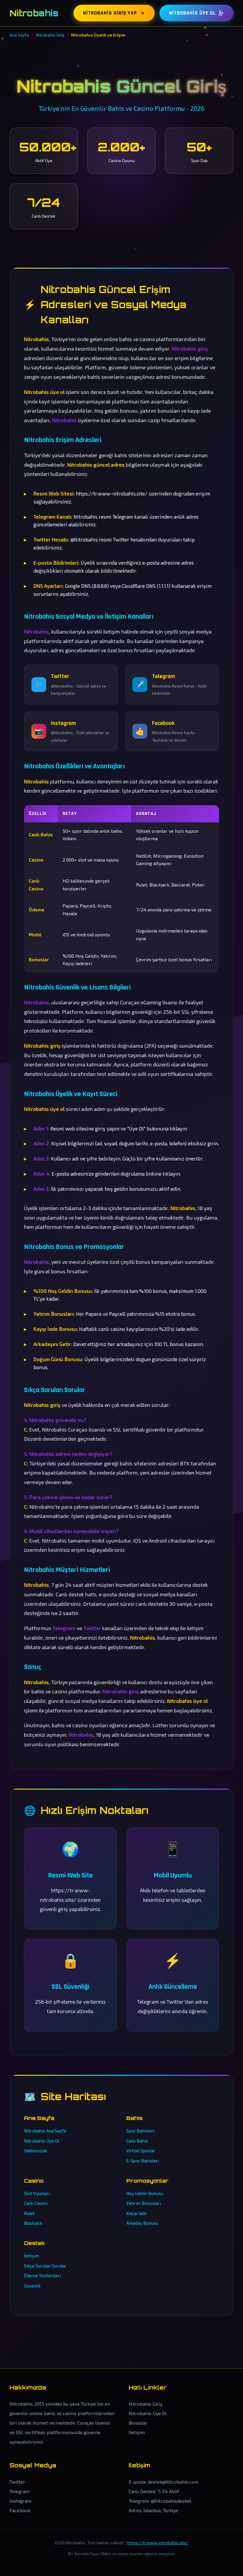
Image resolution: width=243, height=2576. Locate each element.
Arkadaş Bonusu (142, 2223)
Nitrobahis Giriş (146, 2404)
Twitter (17, 2482)
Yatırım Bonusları (144, 2203)
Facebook (20, 2510)
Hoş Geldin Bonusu (145, 2193)
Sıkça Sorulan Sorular (45, 2266)
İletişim (32, 2256)
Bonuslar (138, 2423)
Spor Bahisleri (140, 2131)
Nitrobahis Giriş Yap (110, 13)
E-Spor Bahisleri (143, 2161)
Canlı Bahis (137, 2141)
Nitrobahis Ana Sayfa (45, 2131)
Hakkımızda (35, 2151)
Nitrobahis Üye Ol (192, 13)
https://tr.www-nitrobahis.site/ (158, 2543)
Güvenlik (32, 2286)
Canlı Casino (36, 2203)
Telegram (20, 2491)
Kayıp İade (136, 2213)
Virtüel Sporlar (141, 2151)
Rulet (29, 2213)
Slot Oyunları (37, 2193)
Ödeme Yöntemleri (42, 2276)
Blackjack (33, 2223)
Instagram (20, 2501)
